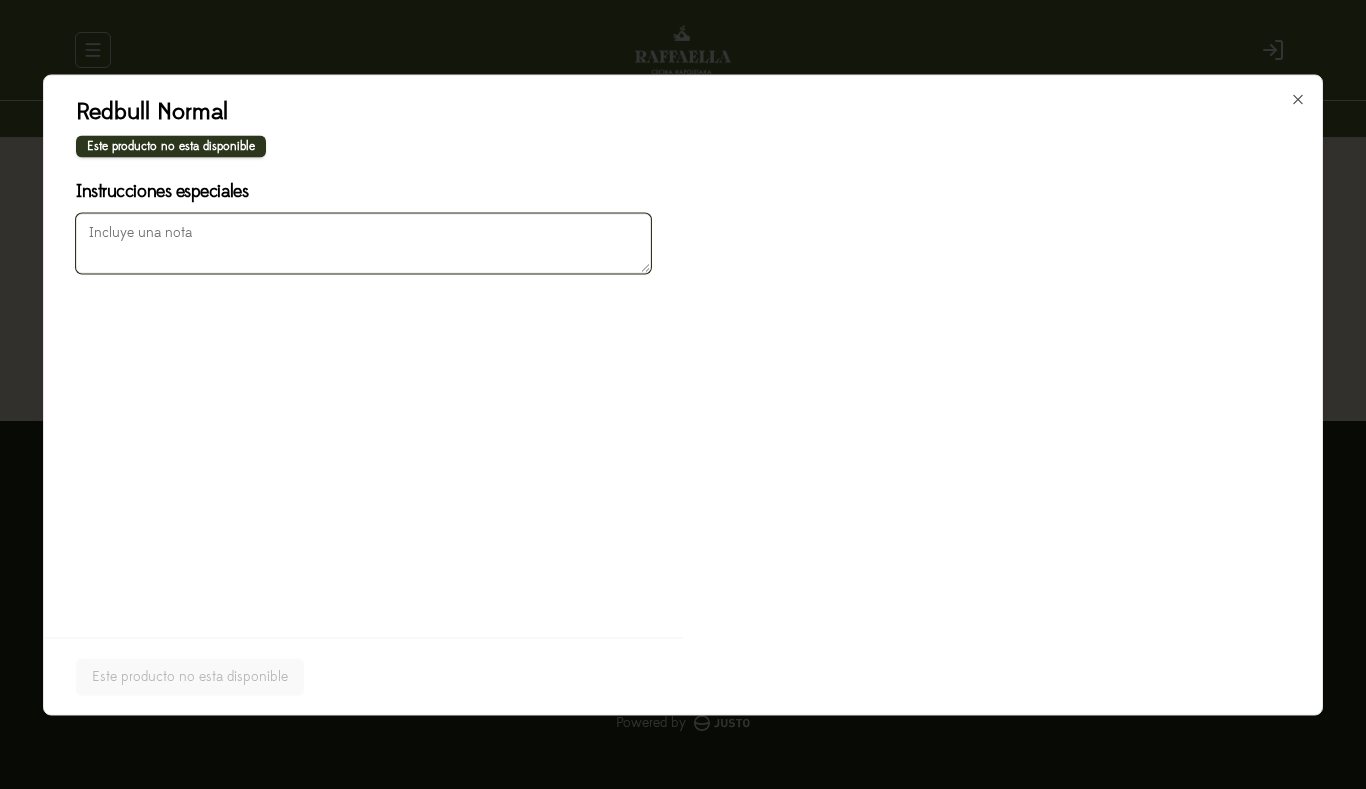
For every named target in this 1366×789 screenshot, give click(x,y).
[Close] (1298, 99)
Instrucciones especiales (162, 191)
